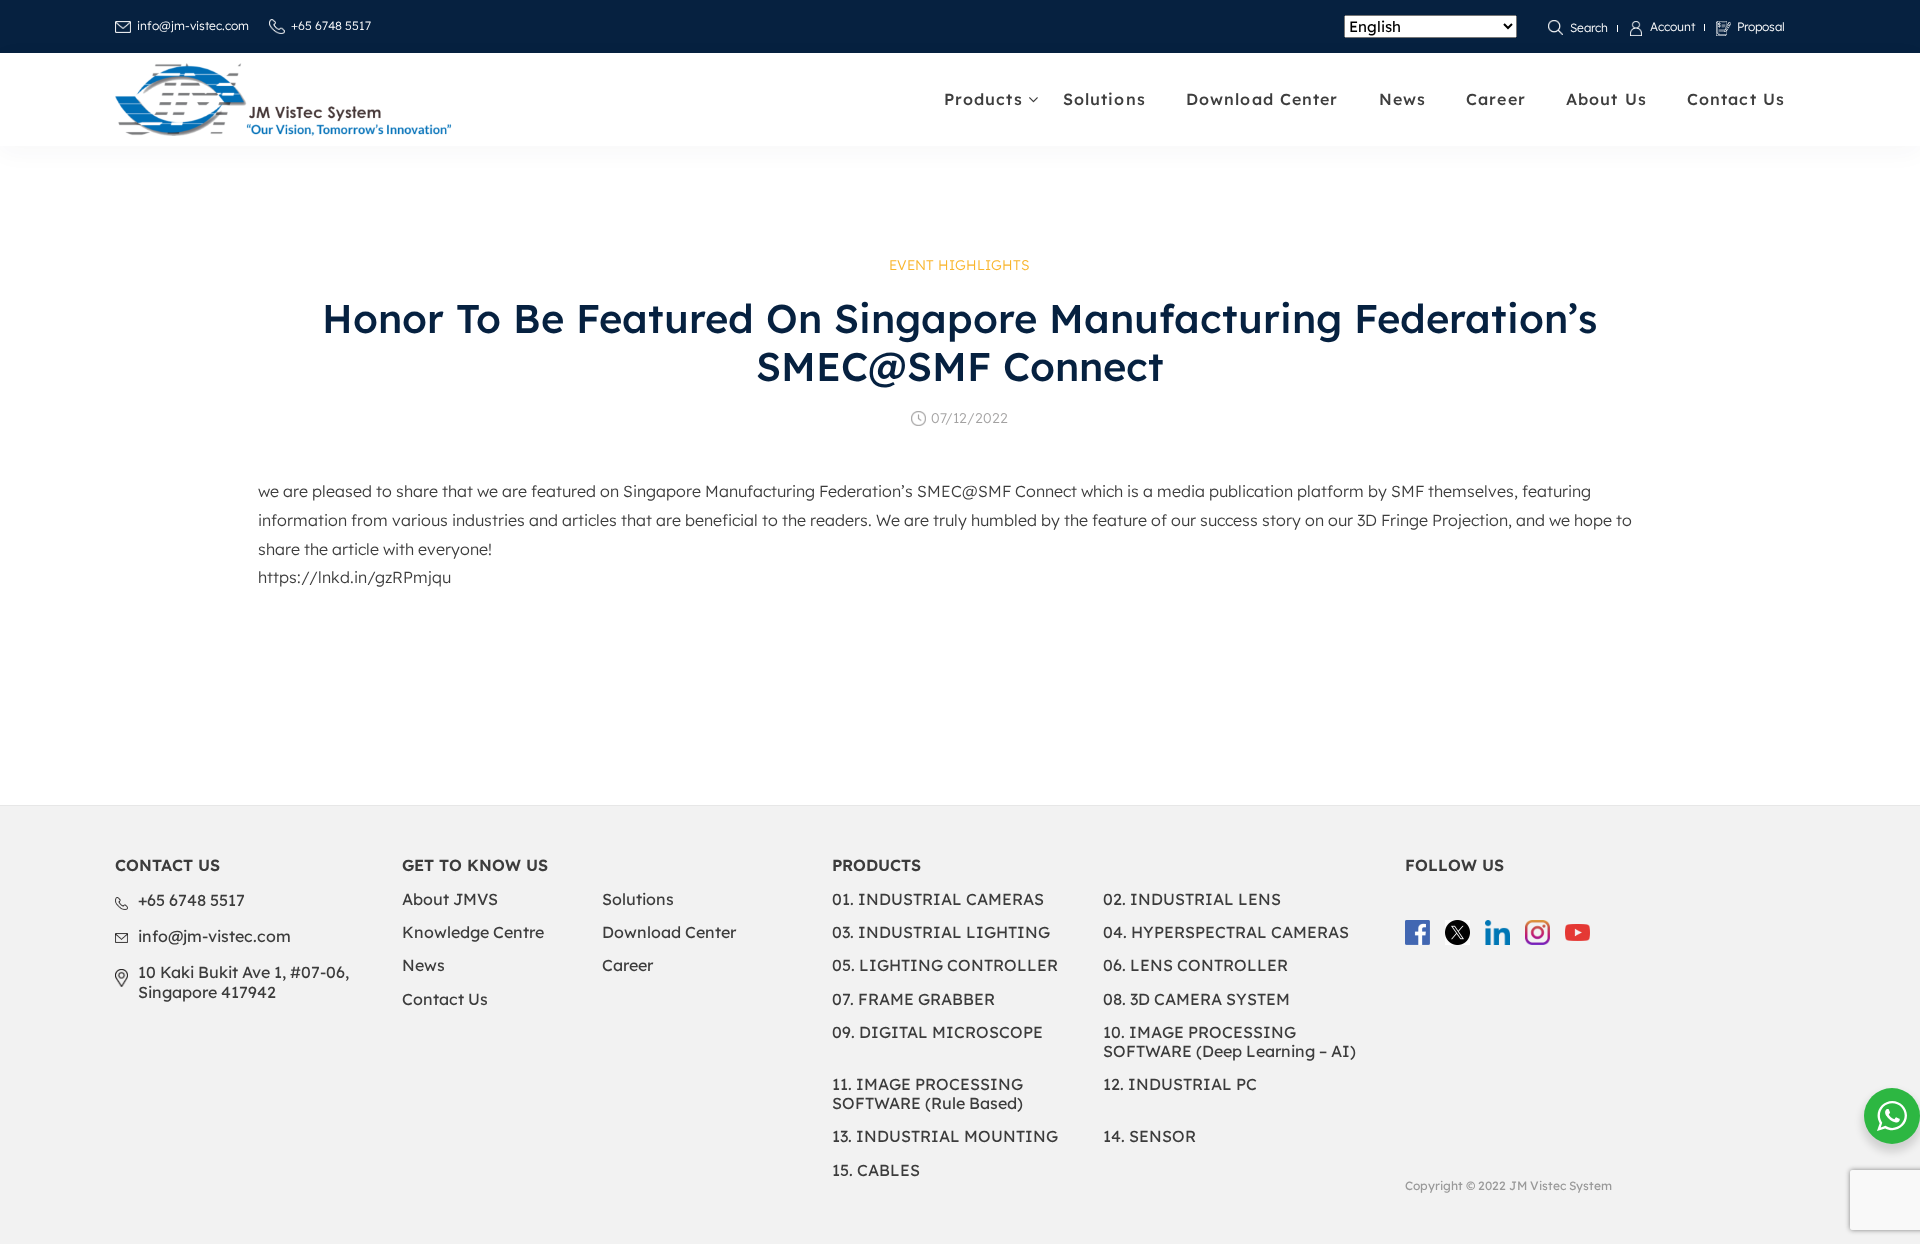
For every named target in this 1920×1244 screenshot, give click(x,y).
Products (983, 99)
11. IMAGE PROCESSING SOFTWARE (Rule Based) (927, 1093)
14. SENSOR (1149, 1136)
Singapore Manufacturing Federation (762, 491)
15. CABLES (876, 1170)
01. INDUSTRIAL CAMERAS (938, 899)
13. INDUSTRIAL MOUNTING (945, 1136)
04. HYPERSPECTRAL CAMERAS (1226, 932)
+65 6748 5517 (331, 25)
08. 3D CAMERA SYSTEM (1196, 999)
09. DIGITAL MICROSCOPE (937, 1032)
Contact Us (1736, 99)
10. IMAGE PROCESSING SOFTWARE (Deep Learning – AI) (1229, 1041)
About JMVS (450, 899)
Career (1496, 99)
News (1402, 99)
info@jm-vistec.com (193, 25)
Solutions (1104, 99)
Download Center (1262, 99)
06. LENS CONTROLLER (1195, 965)
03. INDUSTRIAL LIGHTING (941, 932)
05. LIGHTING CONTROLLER (945, 965)
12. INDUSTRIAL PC (1180, 1084)
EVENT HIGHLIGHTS (959, 265)
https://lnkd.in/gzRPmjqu (354, 577)
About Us (1606, 99)
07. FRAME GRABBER (913, 999)
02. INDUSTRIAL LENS (1192, 899)
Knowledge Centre (473, 932)
